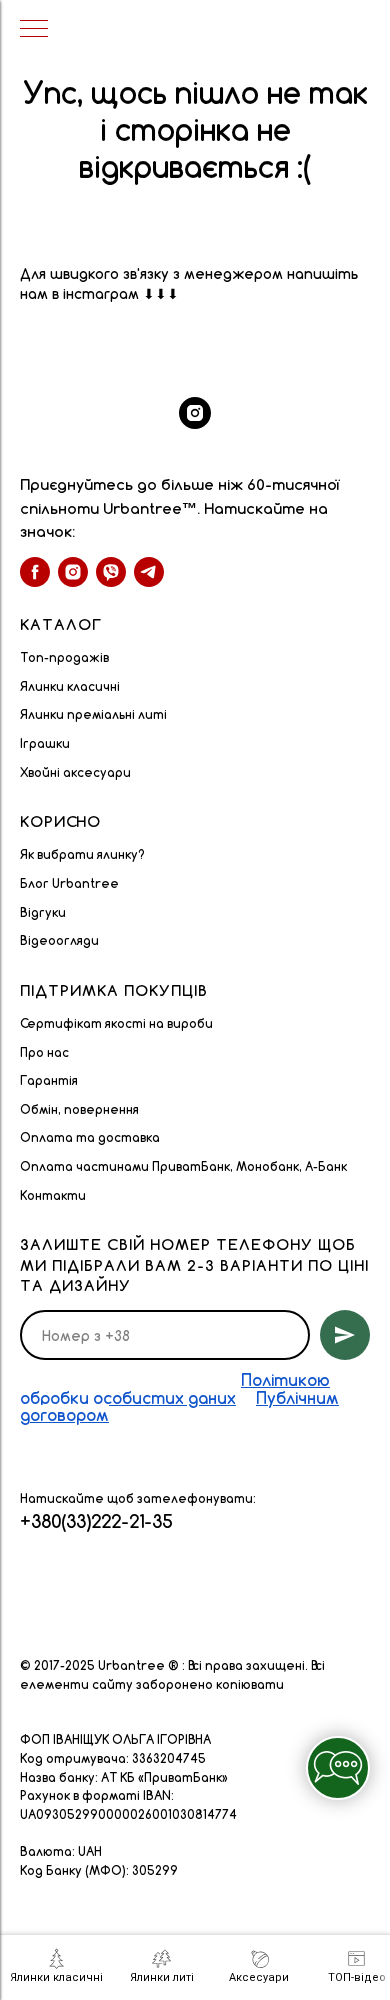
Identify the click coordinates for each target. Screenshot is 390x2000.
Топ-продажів (64, 657)
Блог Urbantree (69, 883)
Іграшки (45, 743)
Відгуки (43, 912)
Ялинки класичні (70, 686)
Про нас (44, 1052)
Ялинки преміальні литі (93, 714)
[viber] (111, 572)
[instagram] (195, 413)
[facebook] (35, 572)
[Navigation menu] (34, 30)
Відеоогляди (59, 940)
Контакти (53, 1195)
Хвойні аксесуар (71, 772)
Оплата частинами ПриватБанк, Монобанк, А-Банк (183, 1166)
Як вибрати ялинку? (82, 854)
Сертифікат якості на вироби (116, 1023)
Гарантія (49, 1080)
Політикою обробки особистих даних (175, 1389)
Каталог (61, 624)
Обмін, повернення (79, 1109)
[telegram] (149, 572)
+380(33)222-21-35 (96, 1521)
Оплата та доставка (90, 1137)
